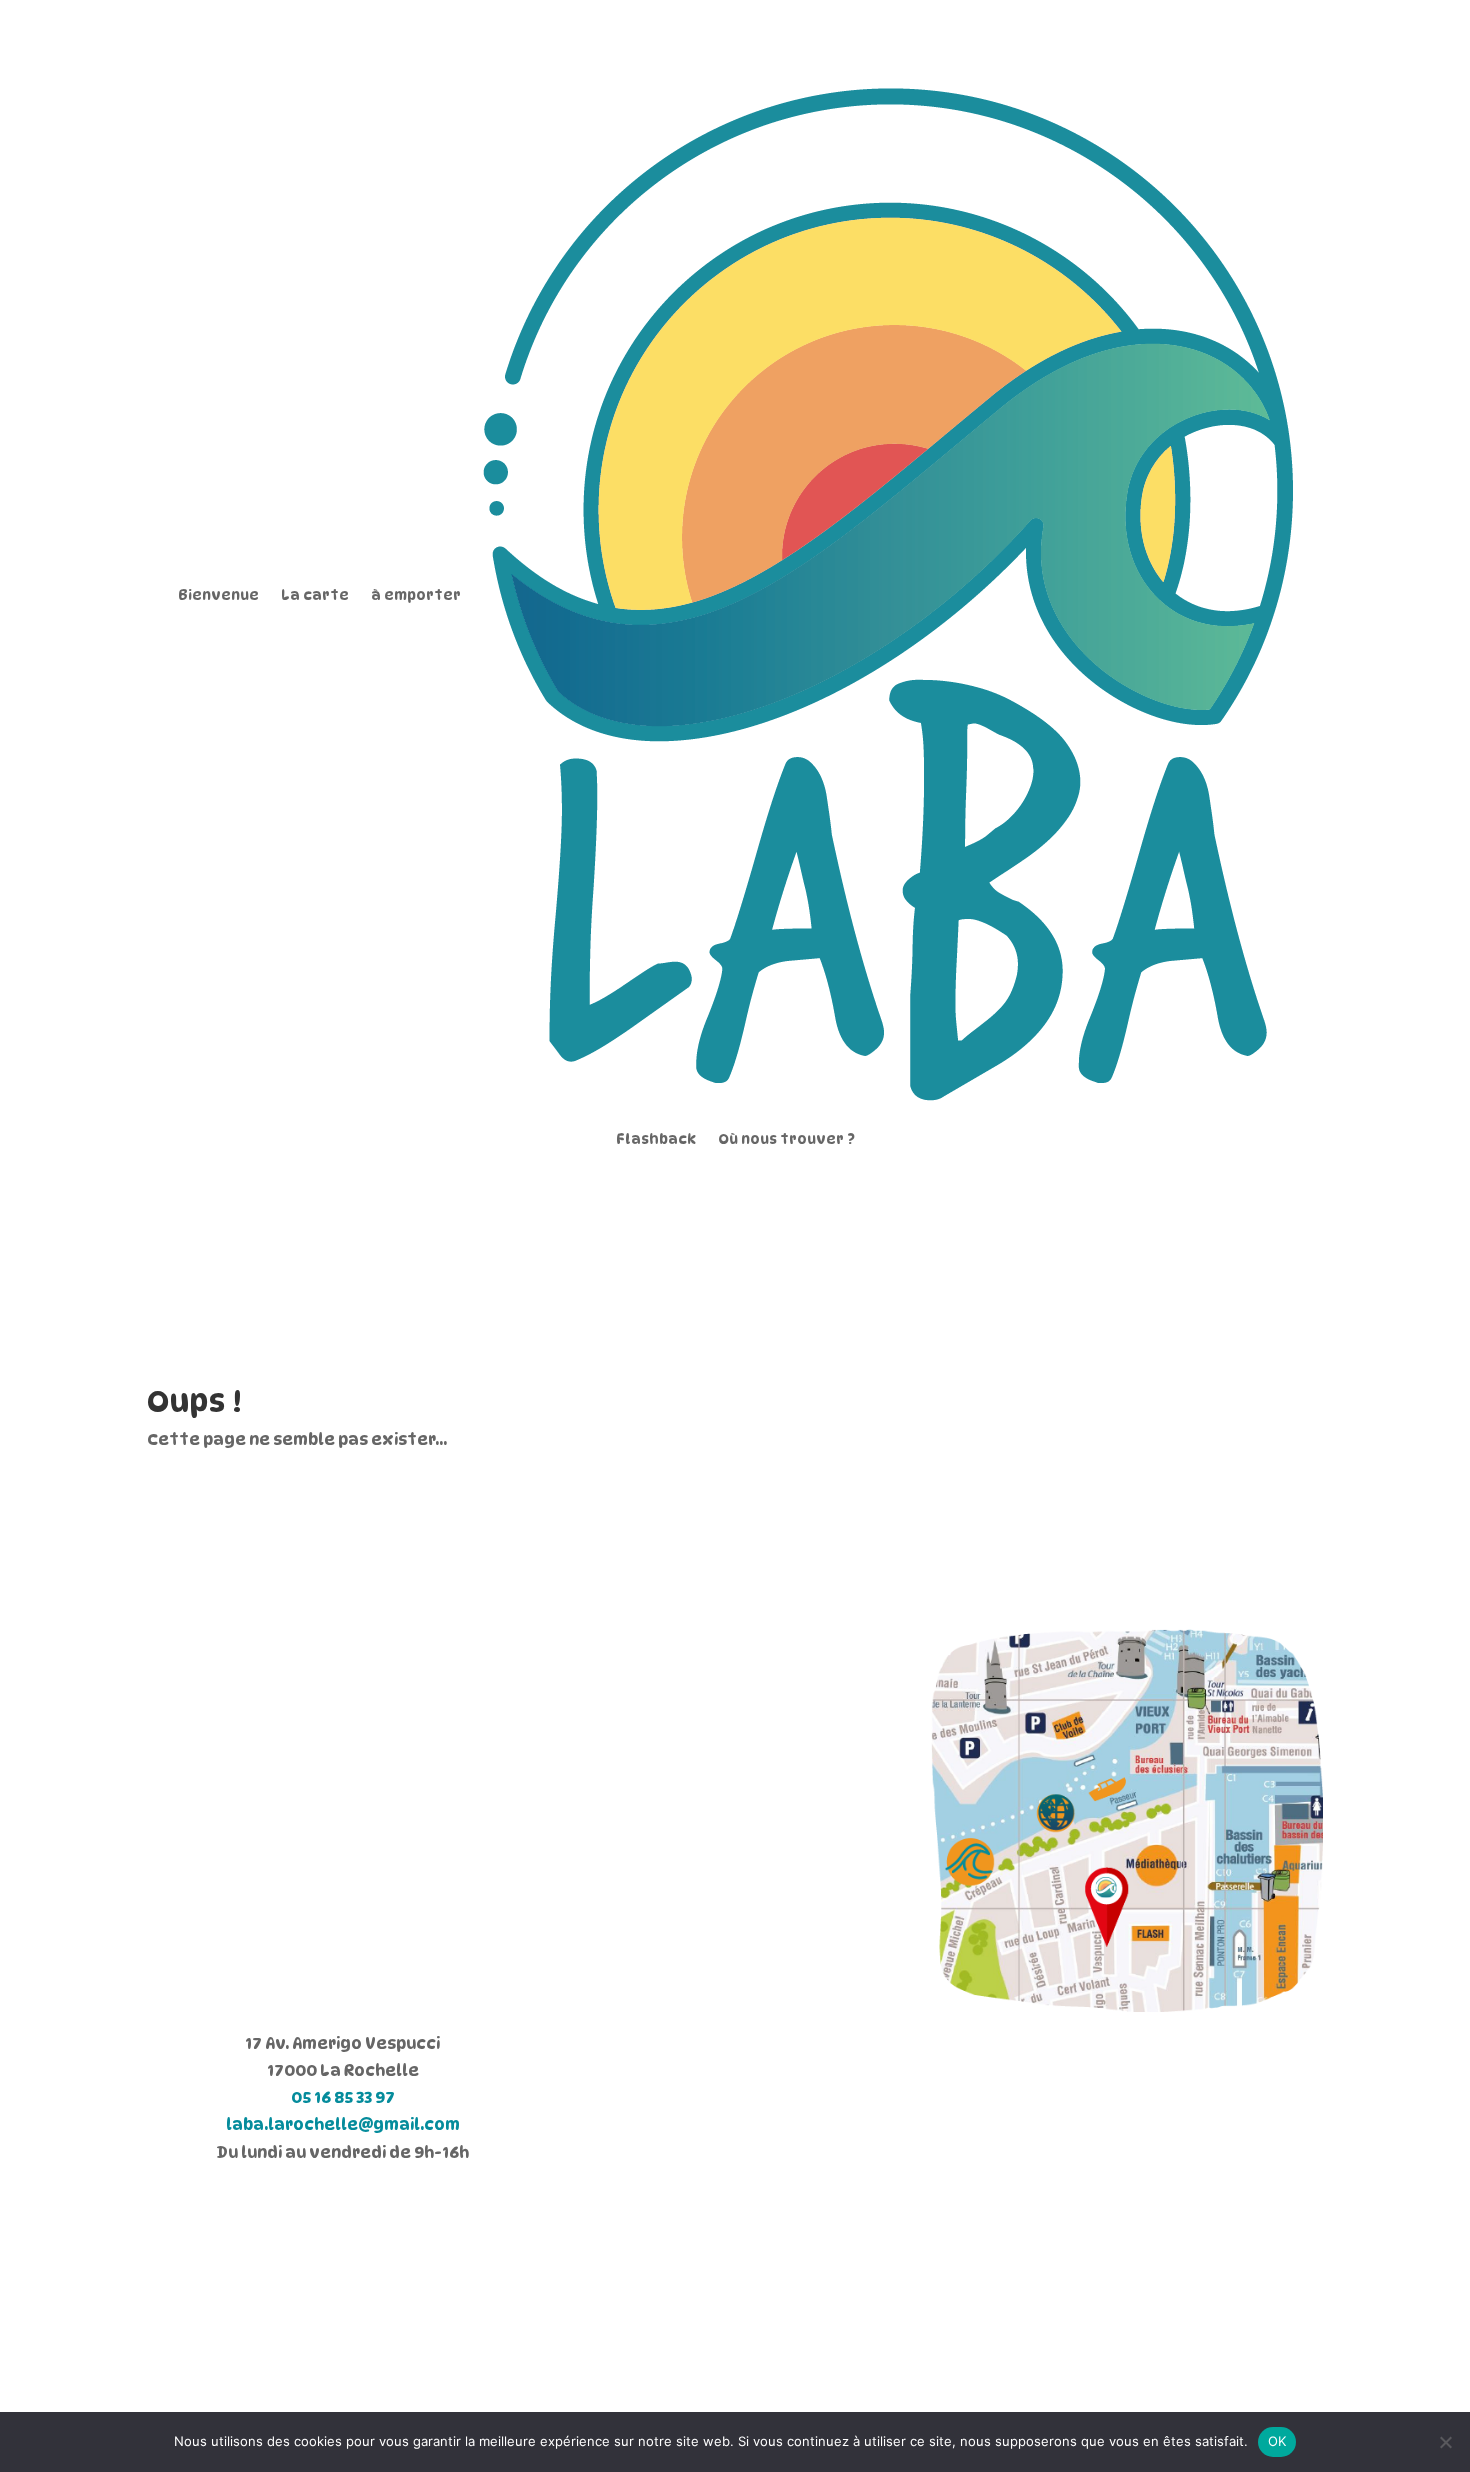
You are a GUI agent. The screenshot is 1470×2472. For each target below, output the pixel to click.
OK (1277, 2441)
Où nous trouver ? (786, 1138)
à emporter (416, 594)
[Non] (1445, 2442)
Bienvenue (218, 594)
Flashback (656, 1138)
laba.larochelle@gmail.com (343, 2124)
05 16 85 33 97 (343, 2097)
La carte (315, 594)
